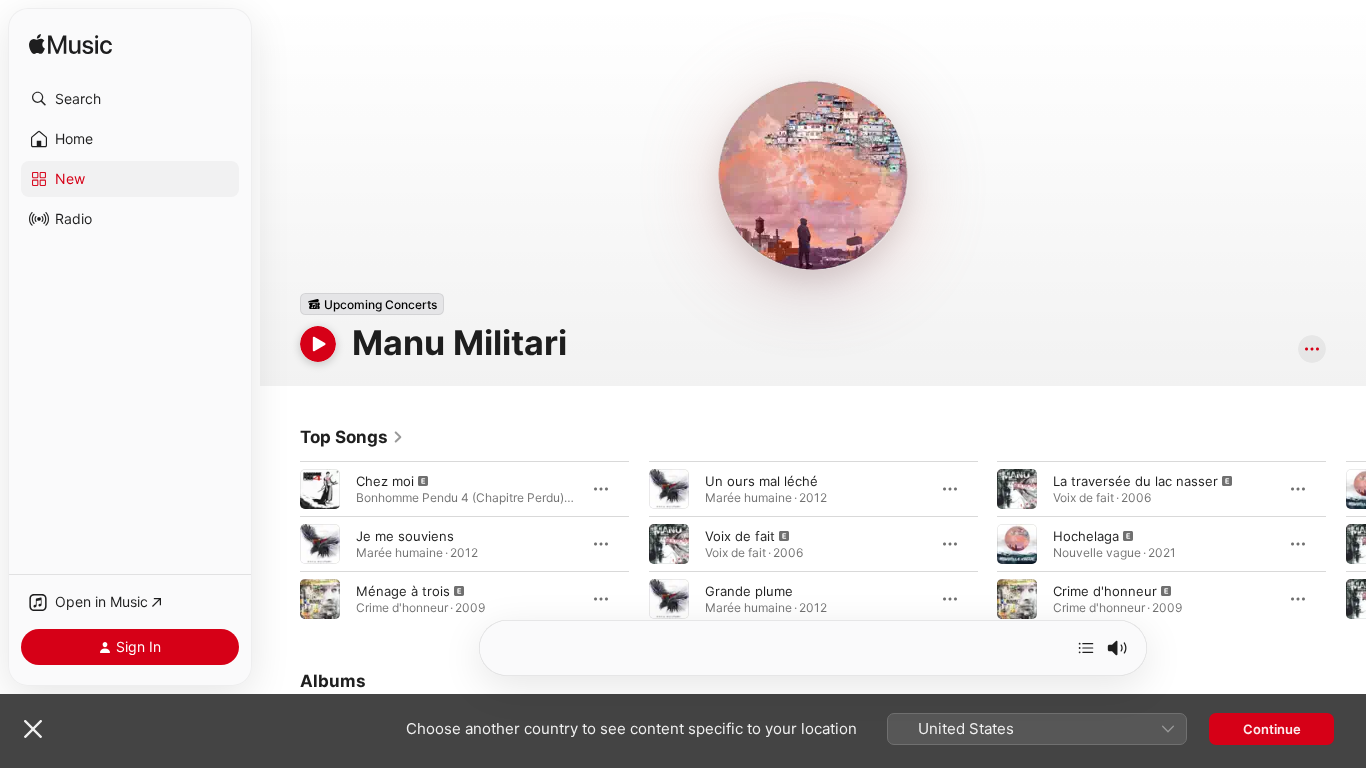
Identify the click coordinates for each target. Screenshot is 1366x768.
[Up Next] (1086, 648)
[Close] (33, 729)
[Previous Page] (280, 544)
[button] (130, 99)
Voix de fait (740, 536)
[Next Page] (1346, 544)
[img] (70, 45)
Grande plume (749, 591)
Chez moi (385, 481)
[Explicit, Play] (320, 489)
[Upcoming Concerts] (372, 304)
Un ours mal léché (761, 481)
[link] (352, 437)
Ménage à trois (403, 591)
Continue (1272, 729)
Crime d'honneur (1105, 591)
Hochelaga (1086, 536)
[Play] (318, 344)
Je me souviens (405, 536)
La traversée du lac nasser (1135, 481)
